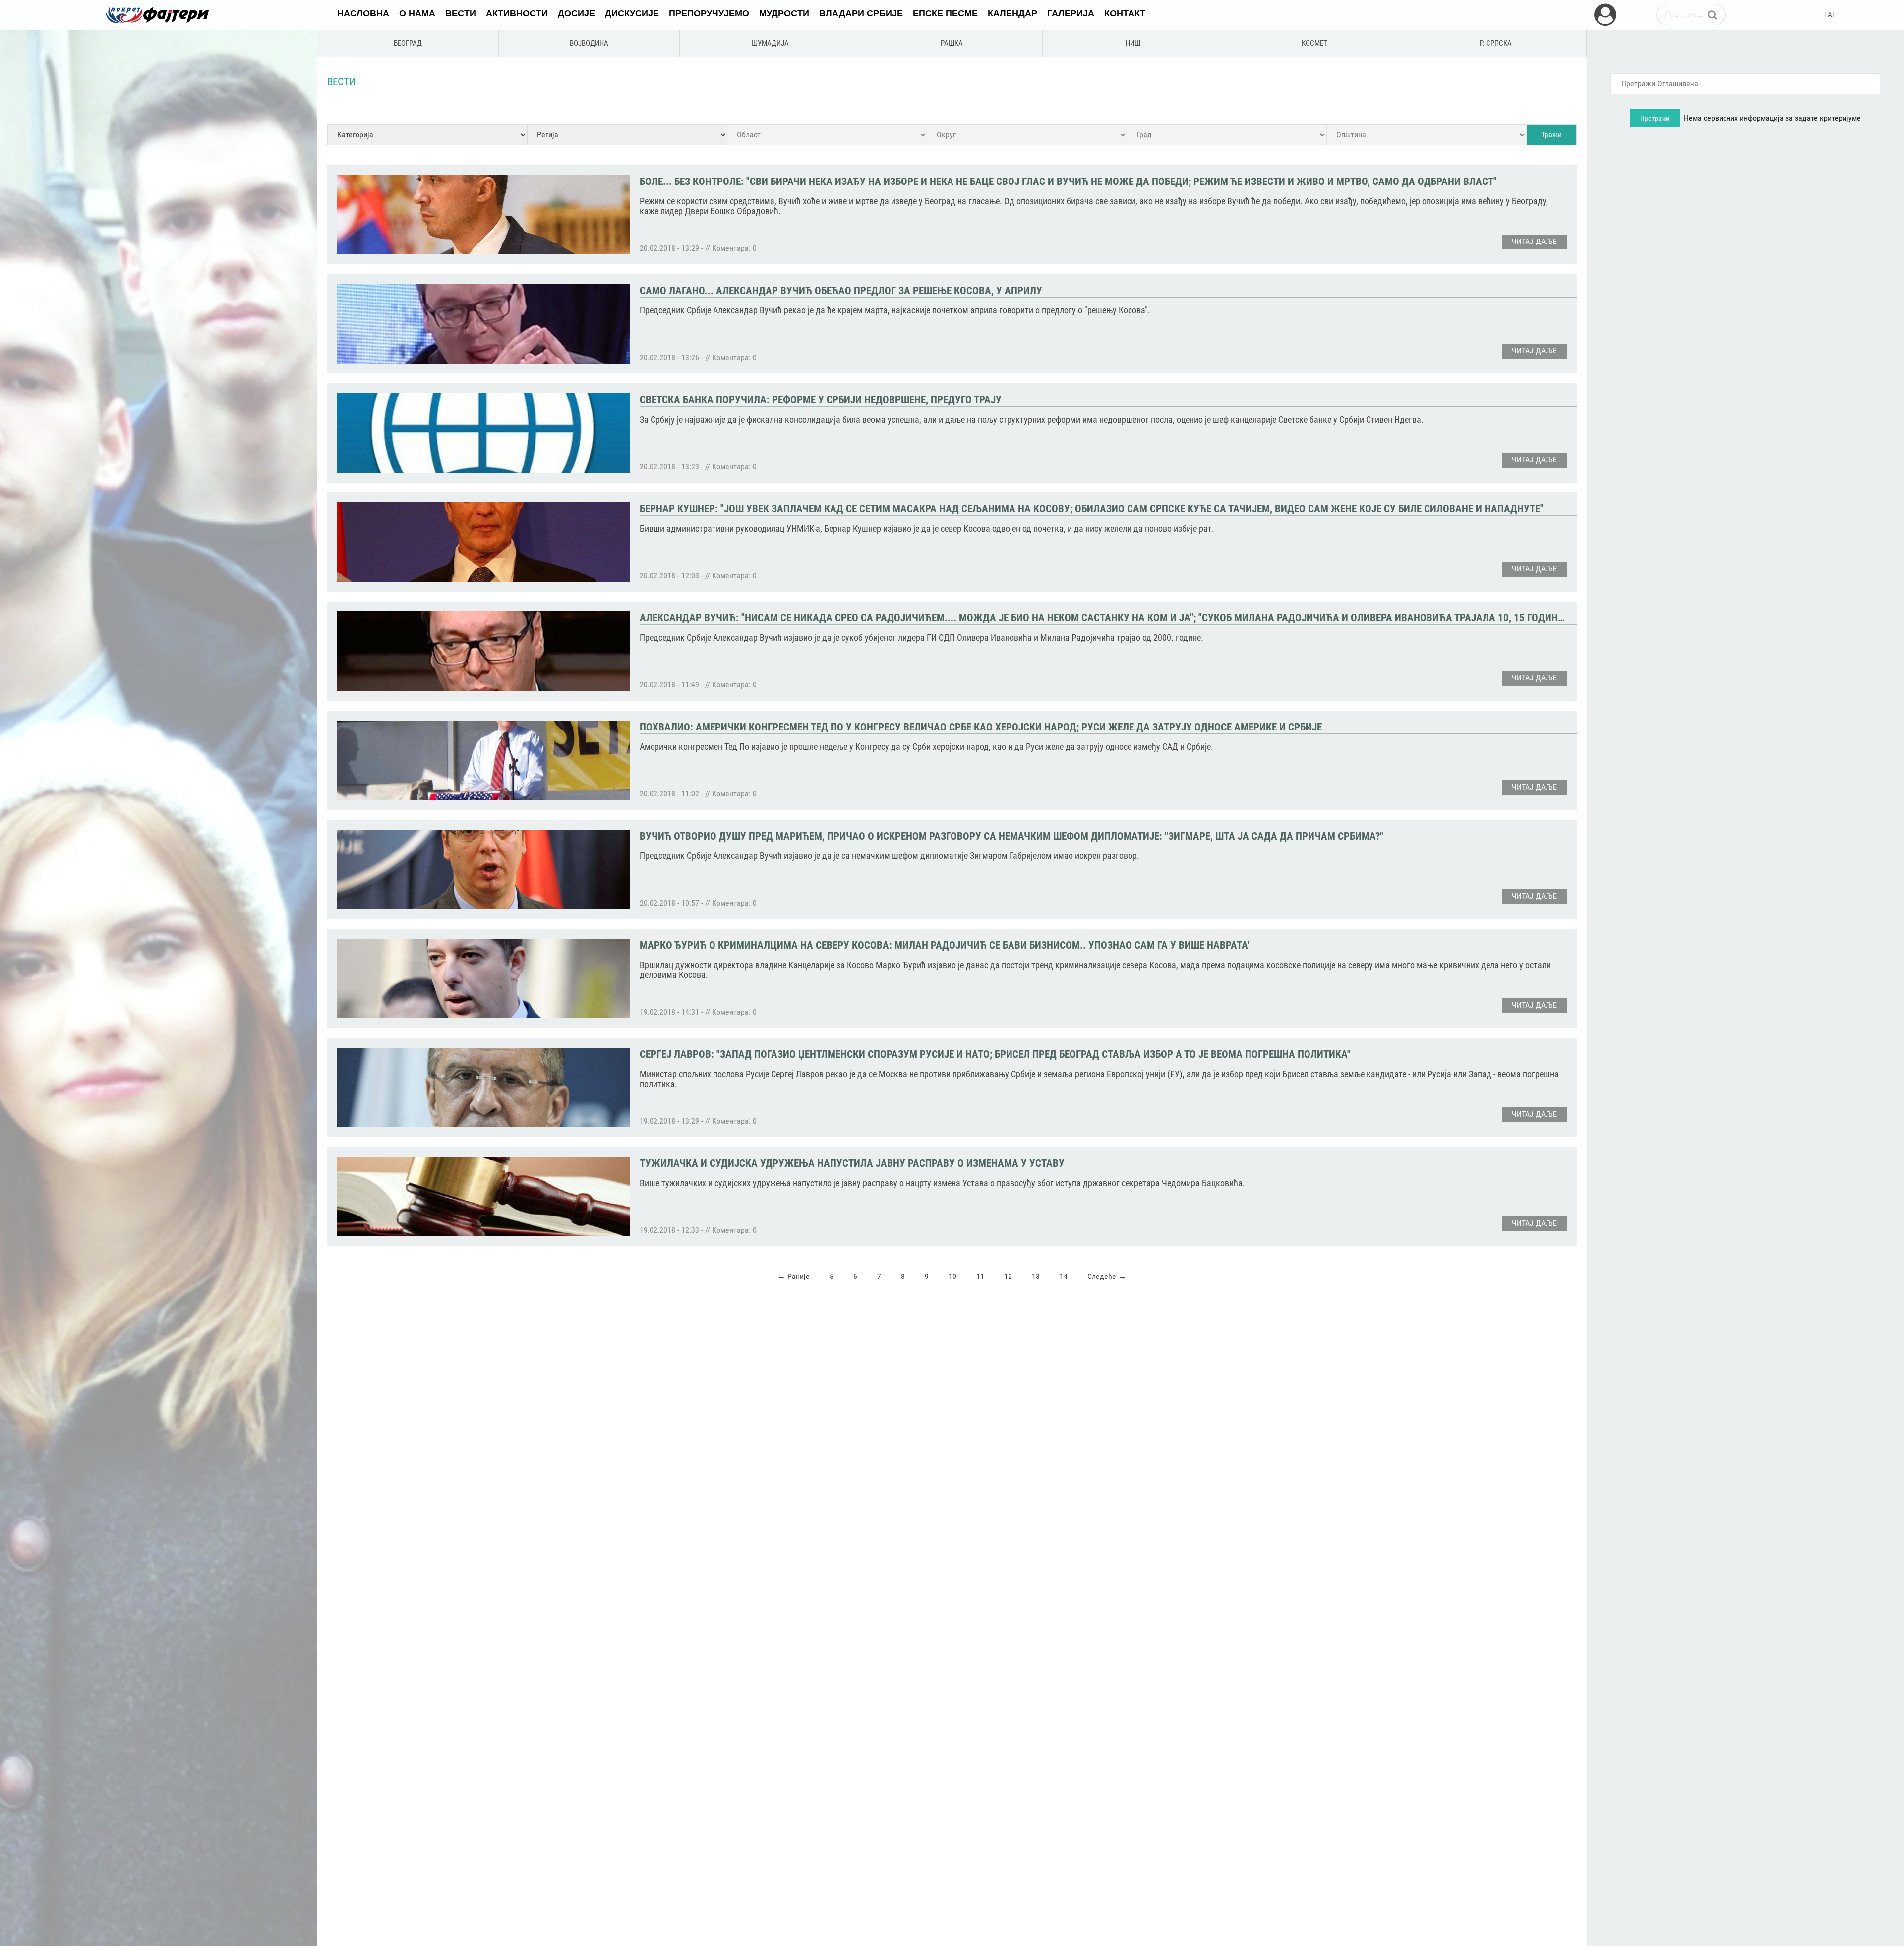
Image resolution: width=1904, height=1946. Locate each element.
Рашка (952, 43)
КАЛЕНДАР (1012, 13)
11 (980, 1276)
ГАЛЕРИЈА (1071, 13)
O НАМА (417, 13)
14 (1064, 1276)
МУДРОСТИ (784, 13)
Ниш (1133, 43)
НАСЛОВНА (363, 13)
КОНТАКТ (1125, 13)
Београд (408, 43)
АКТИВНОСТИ (517, 13)
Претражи (1655, 118)
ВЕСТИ (461, 13)
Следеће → (1107, 1276)
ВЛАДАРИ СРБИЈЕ (861, 13)
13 (1036, 1276)
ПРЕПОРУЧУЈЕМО (709, 13)
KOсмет (1314, 43)
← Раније (794, 1276)
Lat (1830, 15)
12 (1008, 1276)
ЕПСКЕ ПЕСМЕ (945, 13)
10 (952, 1276)
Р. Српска (1496, 43)
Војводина (589, 43)
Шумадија (770, 43)
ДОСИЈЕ (576, 13)
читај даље (1534, 241)
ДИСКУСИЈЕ (632, 13)
